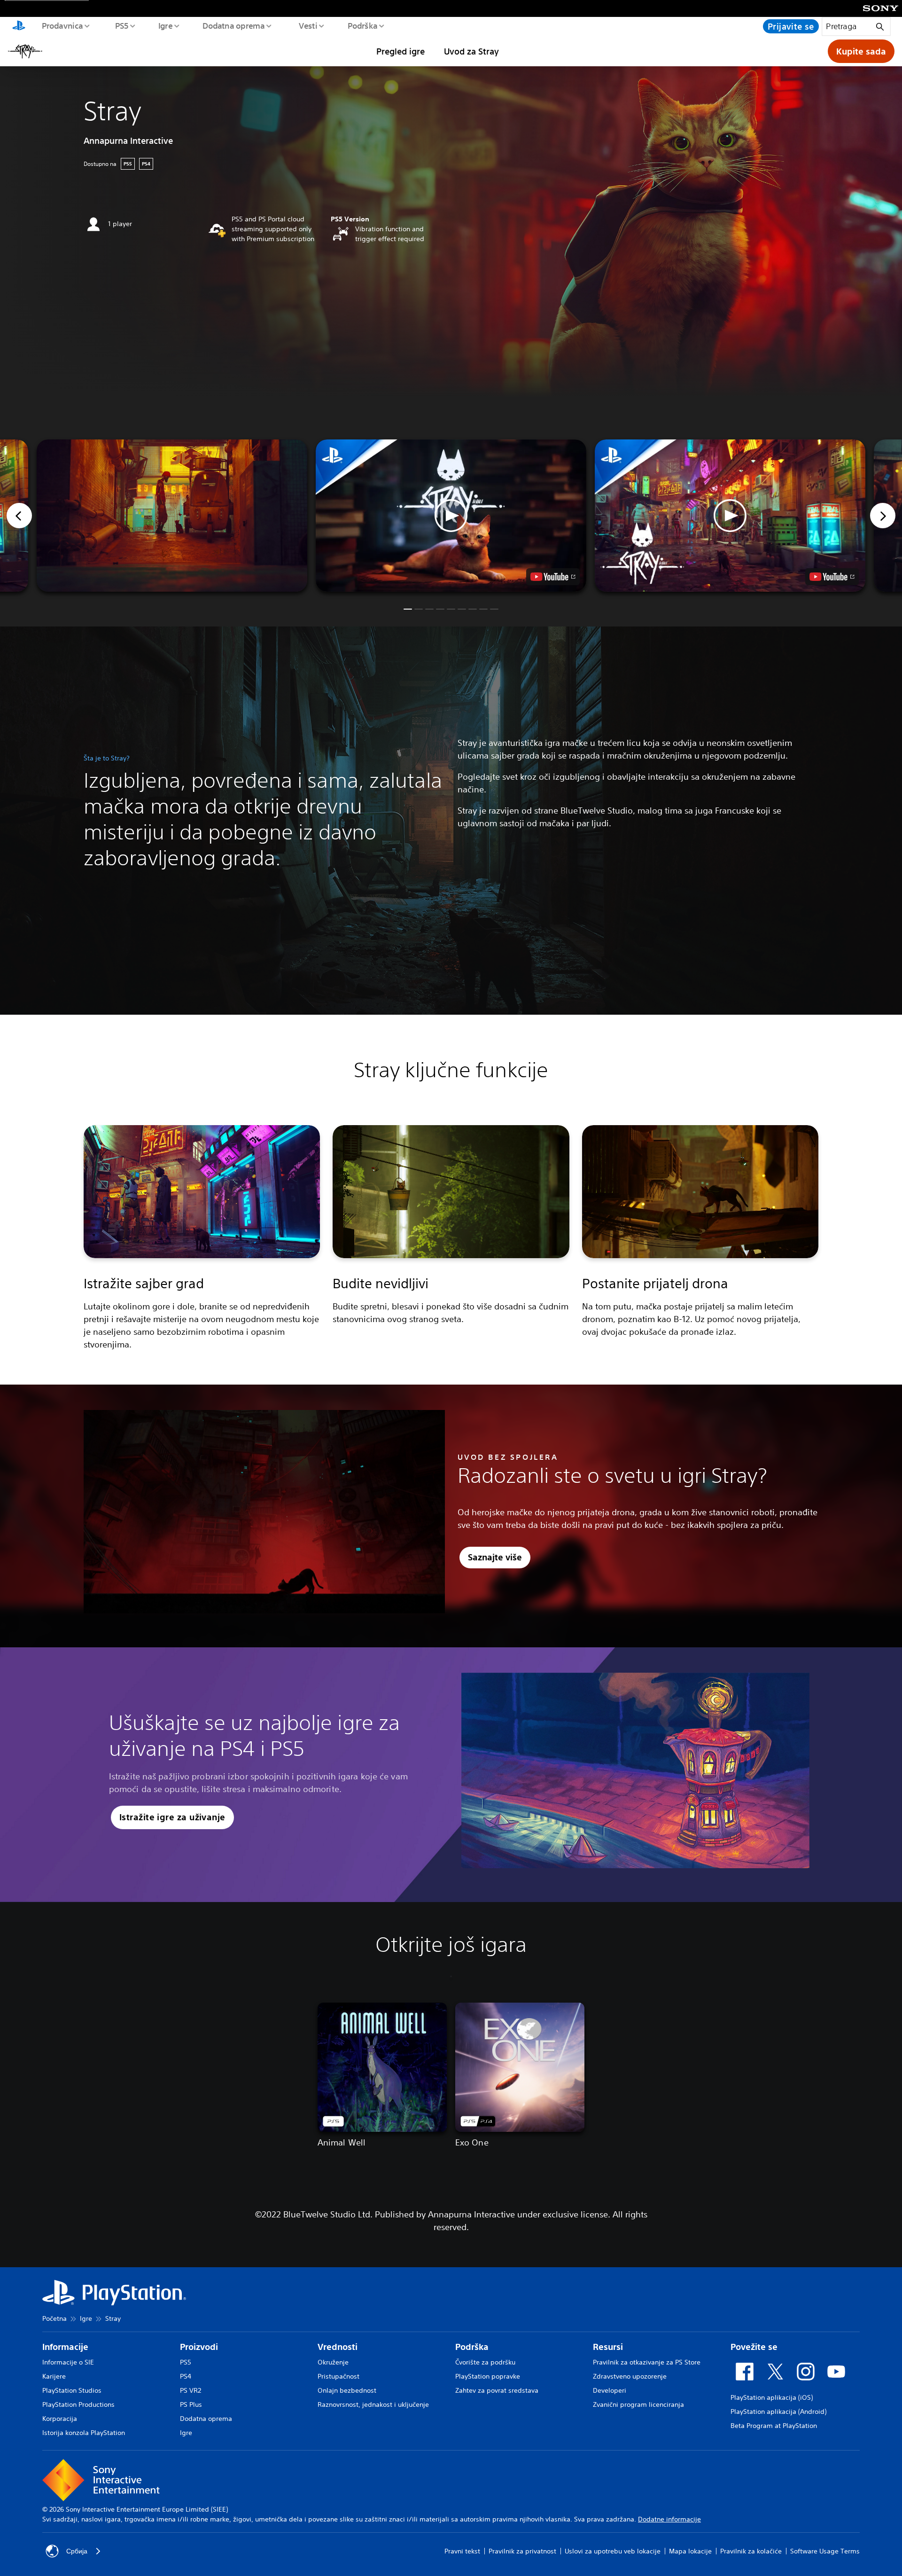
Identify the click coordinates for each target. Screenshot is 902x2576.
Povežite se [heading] (754, 2347)
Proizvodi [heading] (199, 2347)
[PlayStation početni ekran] (19, 26)
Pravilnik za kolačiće (751, 2551)
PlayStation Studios (72, 2390)
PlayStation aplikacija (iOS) (772, 2397)
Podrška (362, 25)
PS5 (121, 25)
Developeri (610, 2390)
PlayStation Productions (78, 2404)
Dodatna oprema (233, 25)
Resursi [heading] (608, 2347)
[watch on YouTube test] (553, 577)
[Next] (883, 516)
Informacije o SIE (68, 2362)
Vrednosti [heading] (338, 2347)
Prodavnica (62, 25)
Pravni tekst (462, 2551)
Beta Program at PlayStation (774, 2426)
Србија (77, 2551)
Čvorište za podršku (485, 2362)
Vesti (308, 25)
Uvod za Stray (471, 51)
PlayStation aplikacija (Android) (778, 2412)
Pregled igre (400, 51)
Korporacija (60, 2419)
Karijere (54, 2376)
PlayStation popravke (488, 2376)
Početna (54, 2318)
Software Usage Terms (825, 2551)
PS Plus (191, 2404)
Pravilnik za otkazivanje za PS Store (647, 2362)
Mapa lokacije (690, 2551)
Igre (165, 25)
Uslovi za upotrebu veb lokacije (613, 2551)
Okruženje (333, 2362)
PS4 (186, 2376)
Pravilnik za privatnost (522, 2551)
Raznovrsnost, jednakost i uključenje (373, 2404)
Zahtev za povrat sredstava (497, 2390)
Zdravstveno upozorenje (630, 2376)
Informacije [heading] (65, 2347)
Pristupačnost (338, 2376)
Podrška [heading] (472, 2347)
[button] (451, 516)
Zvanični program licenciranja (638, 2404)
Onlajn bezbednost (347, 2390)
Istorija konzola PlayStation (84, 2433)
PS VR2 (191, 2390)
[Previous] (19, 516)
